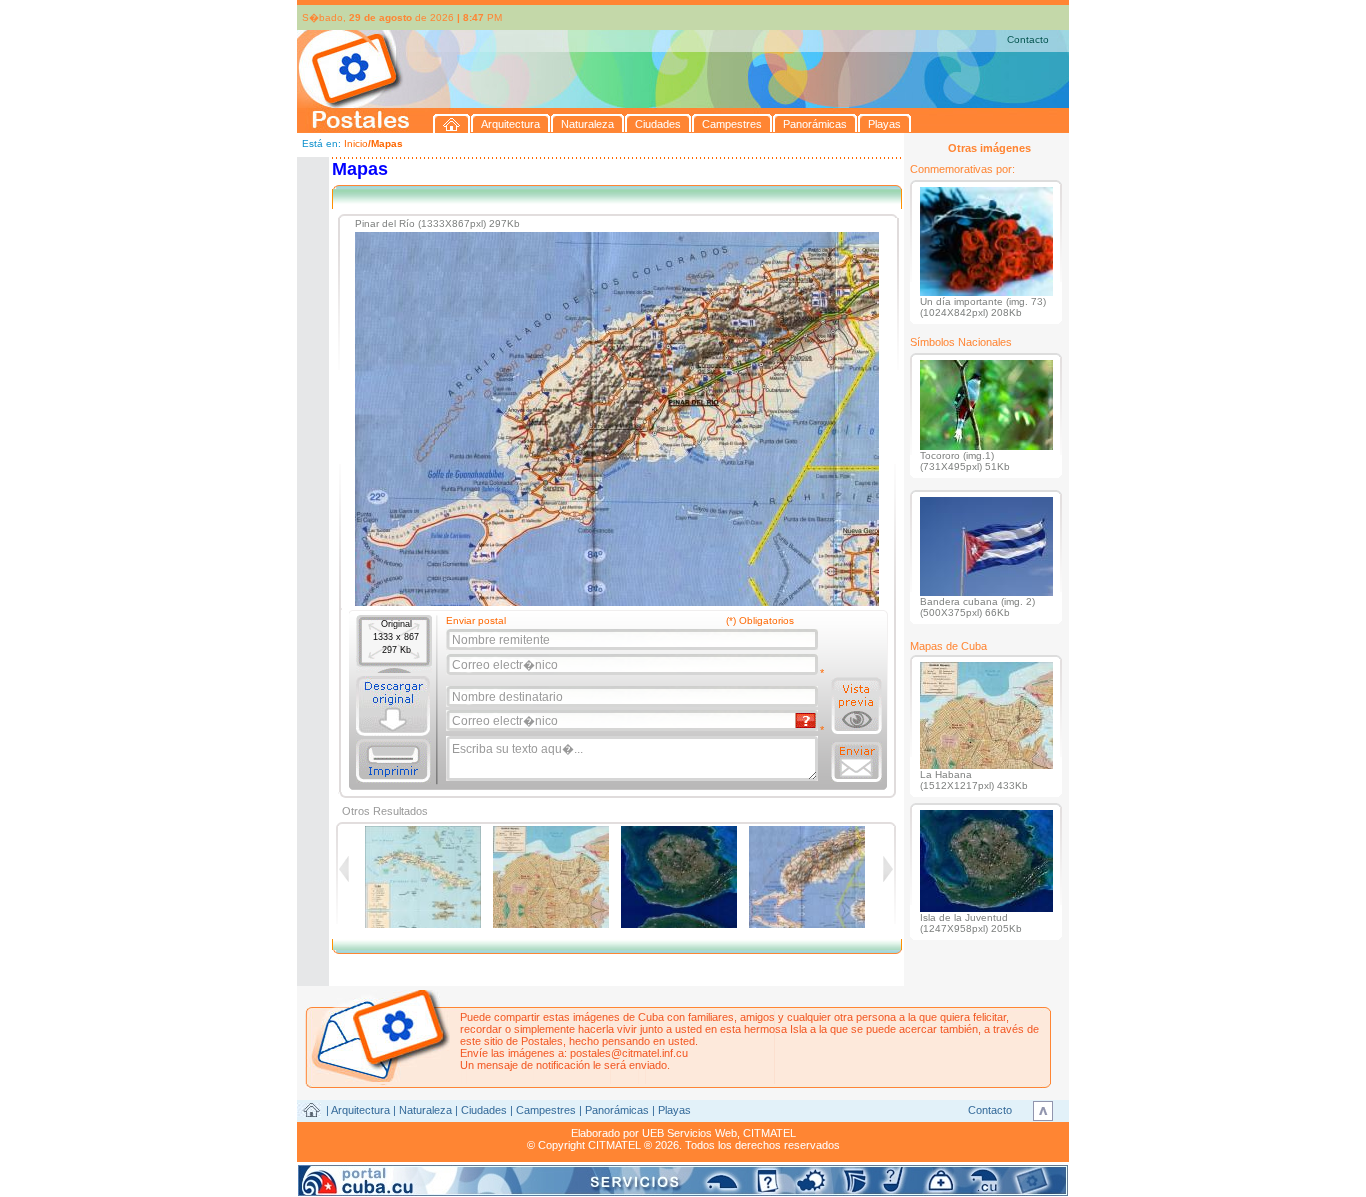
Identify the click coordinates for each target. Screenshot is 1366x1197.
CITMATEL (769, 1133)
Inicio (356, 143)
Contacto (1028, 39)
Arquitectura (360, 1110)
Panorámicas (617, 1110)
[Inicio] (452, 123)
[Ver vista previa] (856, 706)
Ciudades (484, 1110)
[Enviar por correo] (856, 762)
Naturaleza (425, 1110)
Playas (674, 1110)
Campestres (546, 1110)
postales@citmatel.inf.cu (629, 1053)
